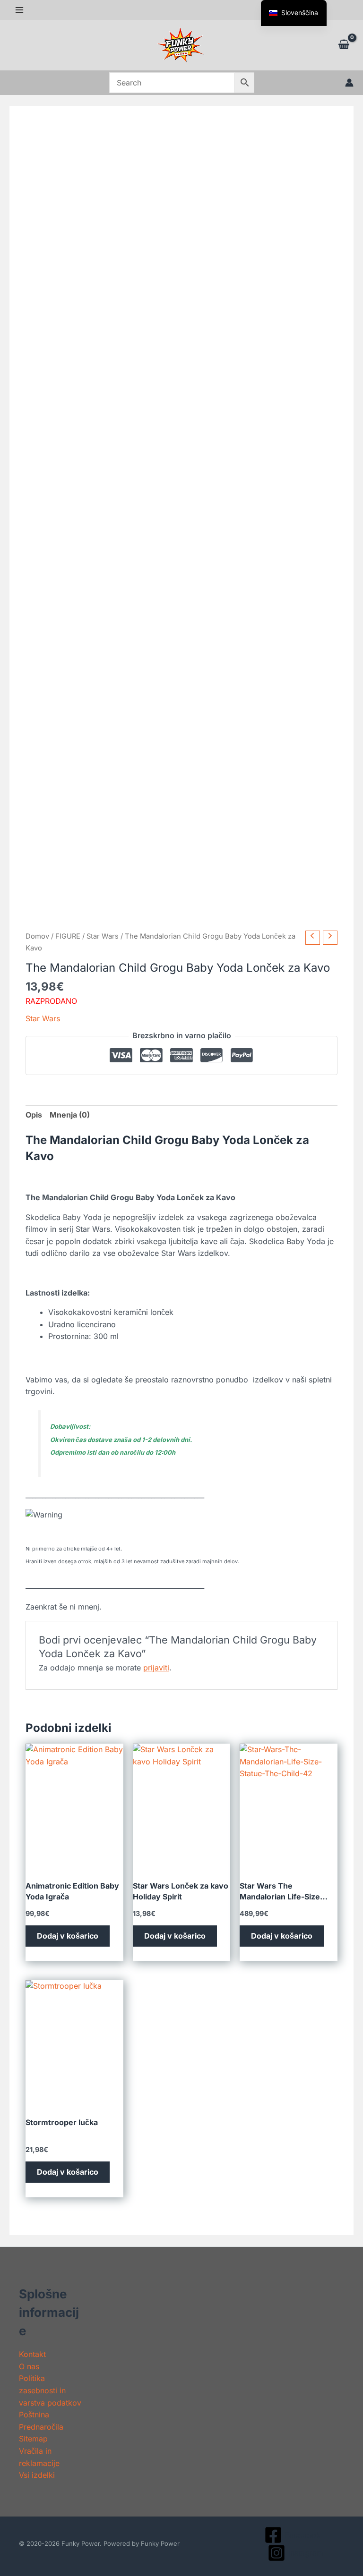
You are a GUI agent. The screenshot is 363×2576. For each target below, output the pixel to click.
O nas (29, 2366)
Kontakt (32, 2354)
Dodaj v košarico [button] (68, 1936)
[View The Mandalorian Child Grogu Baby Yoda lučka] (57, 1080)
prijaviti (156, 1668)
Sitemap (33, 2439)
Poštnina (34, 2415)
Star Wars (103, 936)
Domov (37, 936)
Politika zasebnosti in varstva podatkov (50, 2390)
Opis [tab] (34, 1115)
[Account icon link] (349, 83)
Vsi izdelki (37, 2475)
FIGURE (68, 936)
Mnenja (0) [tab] (70, 1115)
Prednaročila (41, 2427)
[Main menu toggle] (19, 10)
